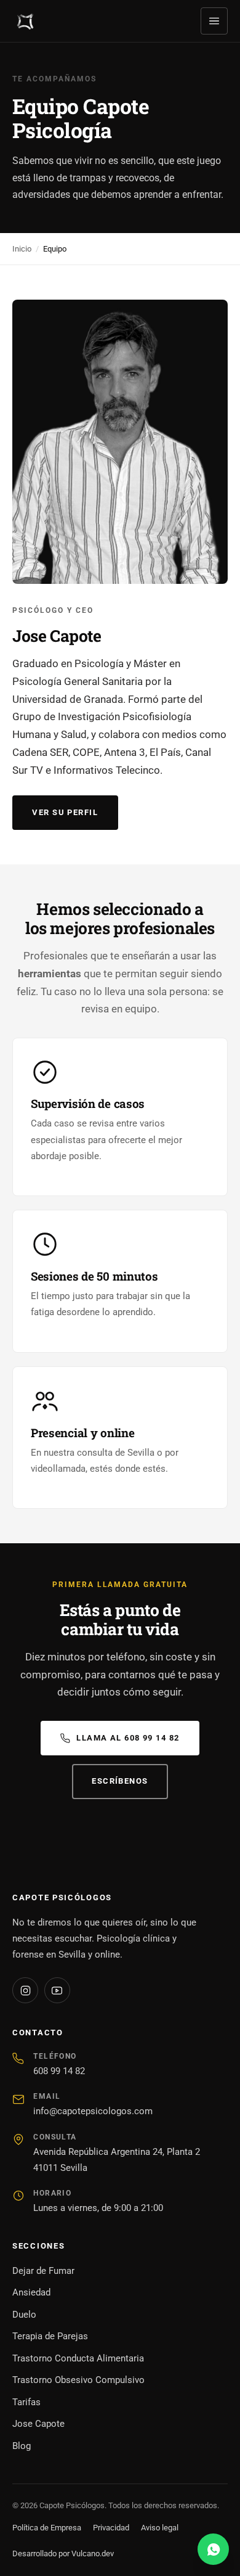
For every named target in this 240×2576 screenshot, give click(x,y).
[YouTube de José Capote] (57, 1990)
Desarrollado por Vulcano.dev (63, 2553)
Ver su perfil (65, 812)
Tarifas (26, 2402)
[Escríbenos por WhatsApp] (213, 2549)
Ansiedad (31, 2292)
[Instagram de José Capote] (25, 1990)
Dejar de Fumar (43, 2271)
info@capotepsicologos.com (93, 2111)
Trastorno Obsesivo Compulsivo (78, 2380)
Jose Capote (38, 2424)
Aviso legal (160, 2528)
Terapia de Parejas (50, 2336)
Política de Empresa (47, 2528)
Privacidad (111, 2528)
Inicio (22, 249)
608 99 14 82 (59, 2071)
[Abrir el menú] (214, 21)
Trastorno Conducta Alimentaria (78, 2358)
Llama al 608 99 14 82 (128, 1738)
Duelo (24, 2315)
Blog (22, 2446)
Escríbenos (120, 1781)
